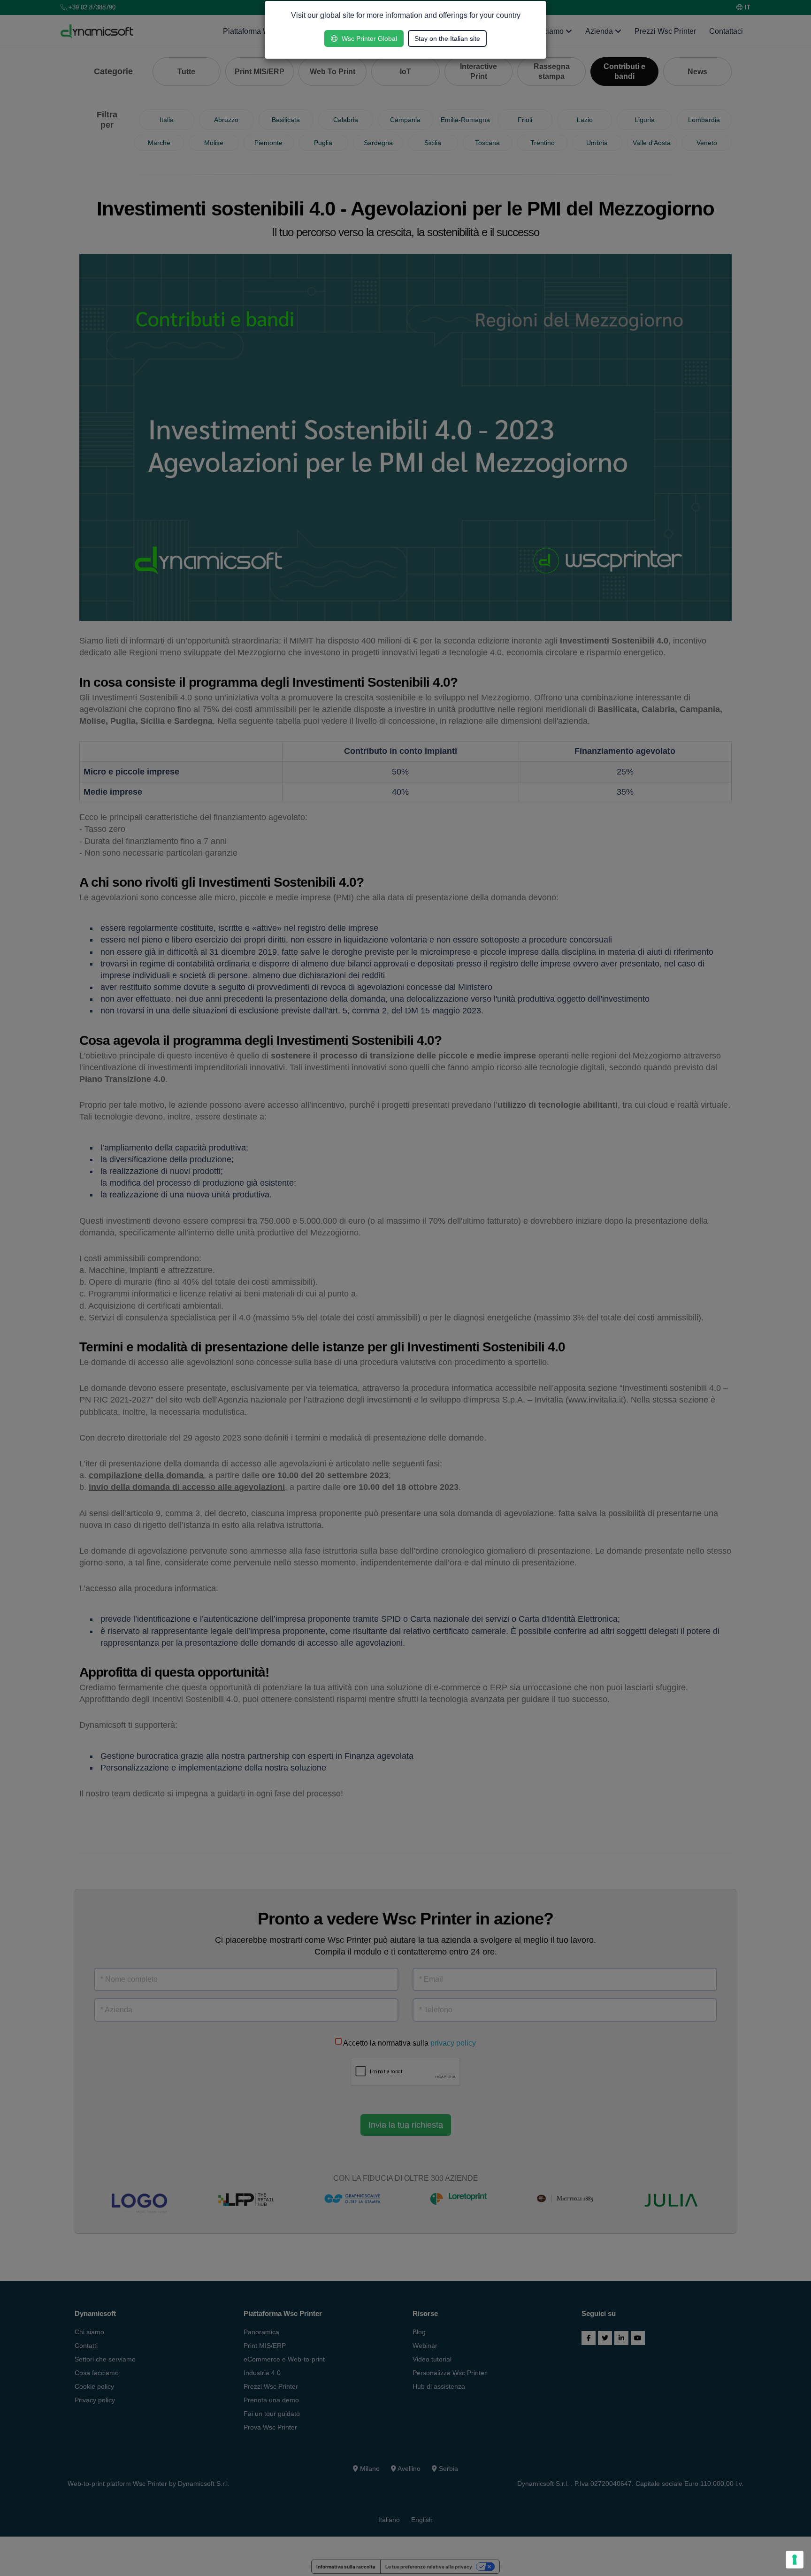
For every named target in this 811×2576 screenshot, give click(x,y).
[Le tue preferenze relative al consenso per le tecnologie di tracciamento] (795, 2560)
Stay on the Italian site (447, 38)
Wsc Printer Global (368, 38)
